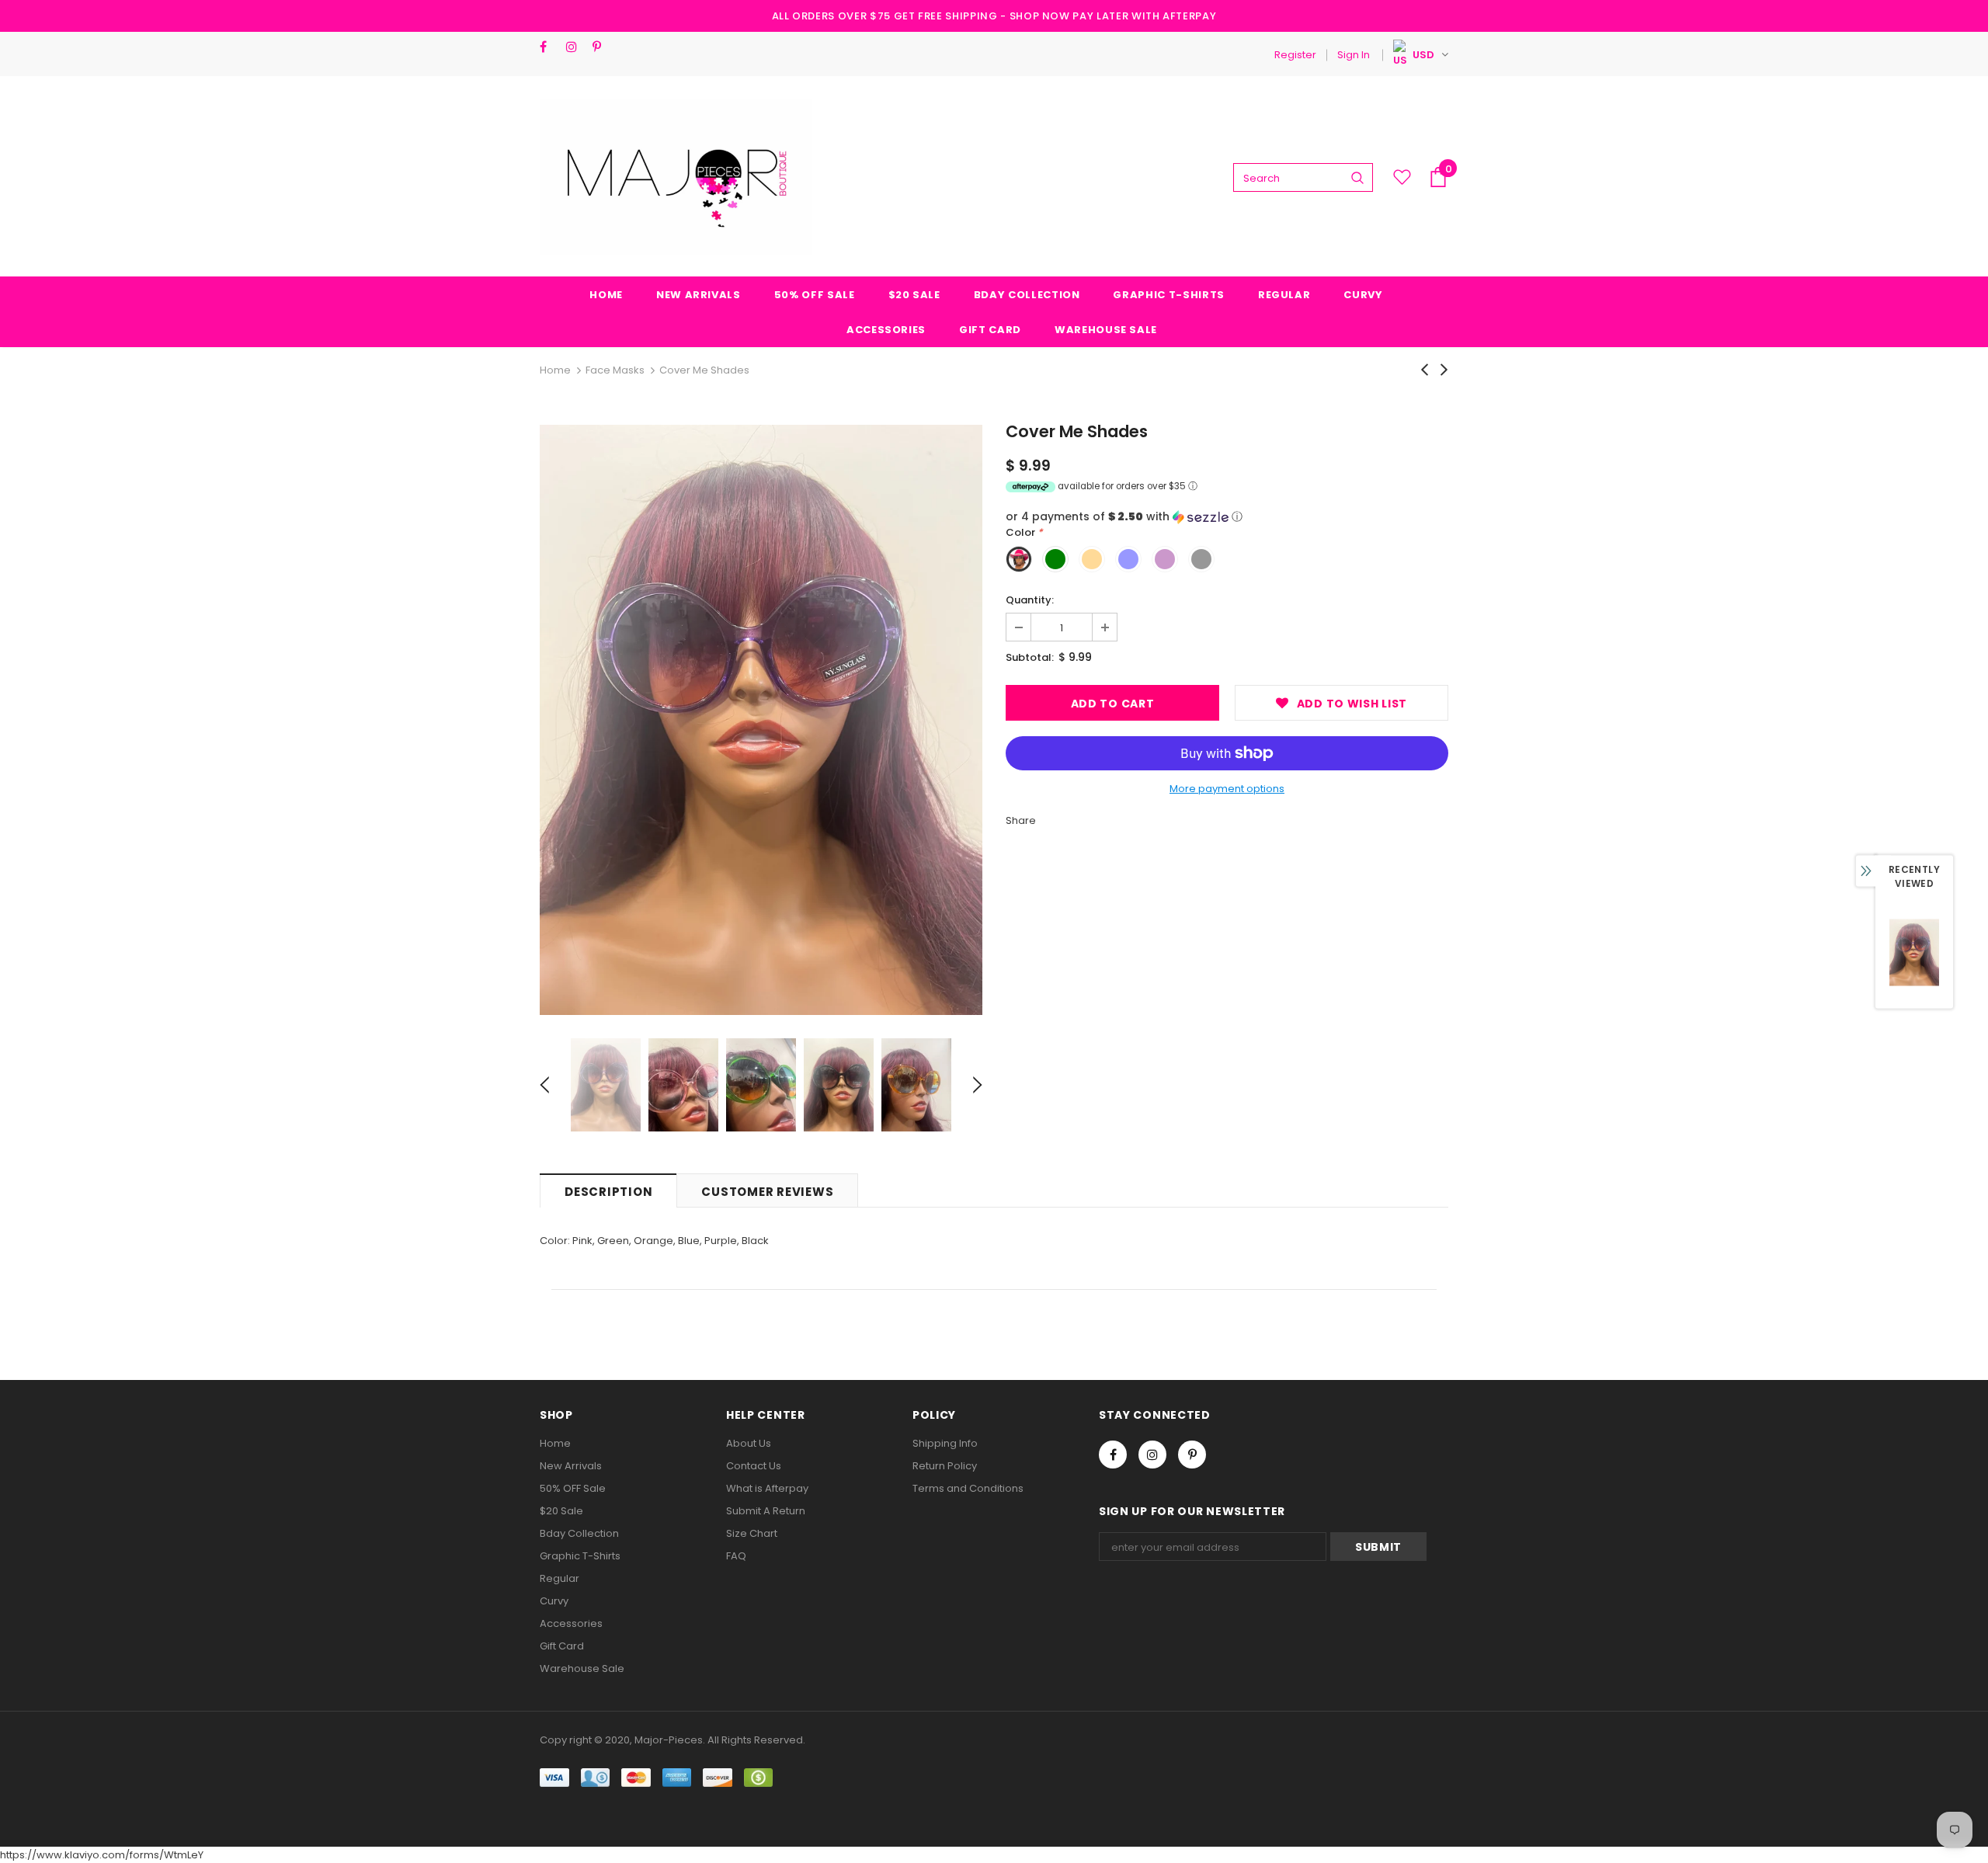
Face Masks (615, 370)
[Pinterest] (602, 47)
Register (1295, 55)
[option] (761, 720)
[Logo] (676, 177)
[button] (1227, 517)
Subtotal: (1030, 657)
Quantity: (1030, 600)
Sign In (1354, 55)
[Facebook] (549, 47)
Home (555, 370)
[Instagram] (576, 47)
